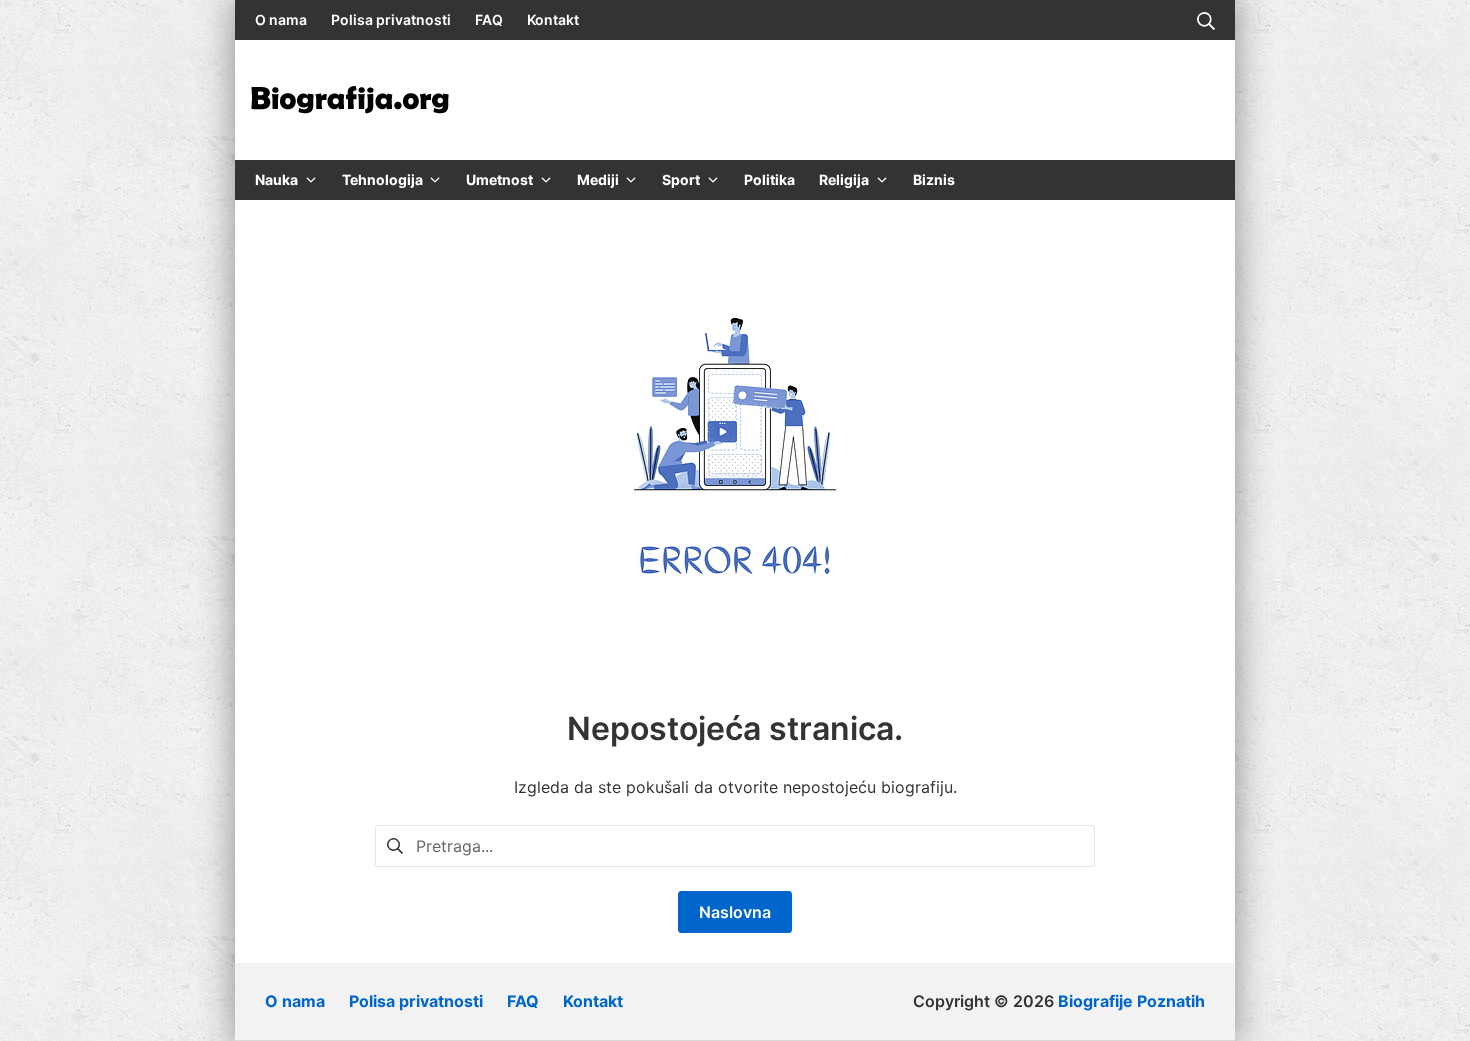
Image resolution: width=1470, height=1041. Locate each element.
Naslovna (735, 912)
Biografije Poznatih (1131, 1001)
